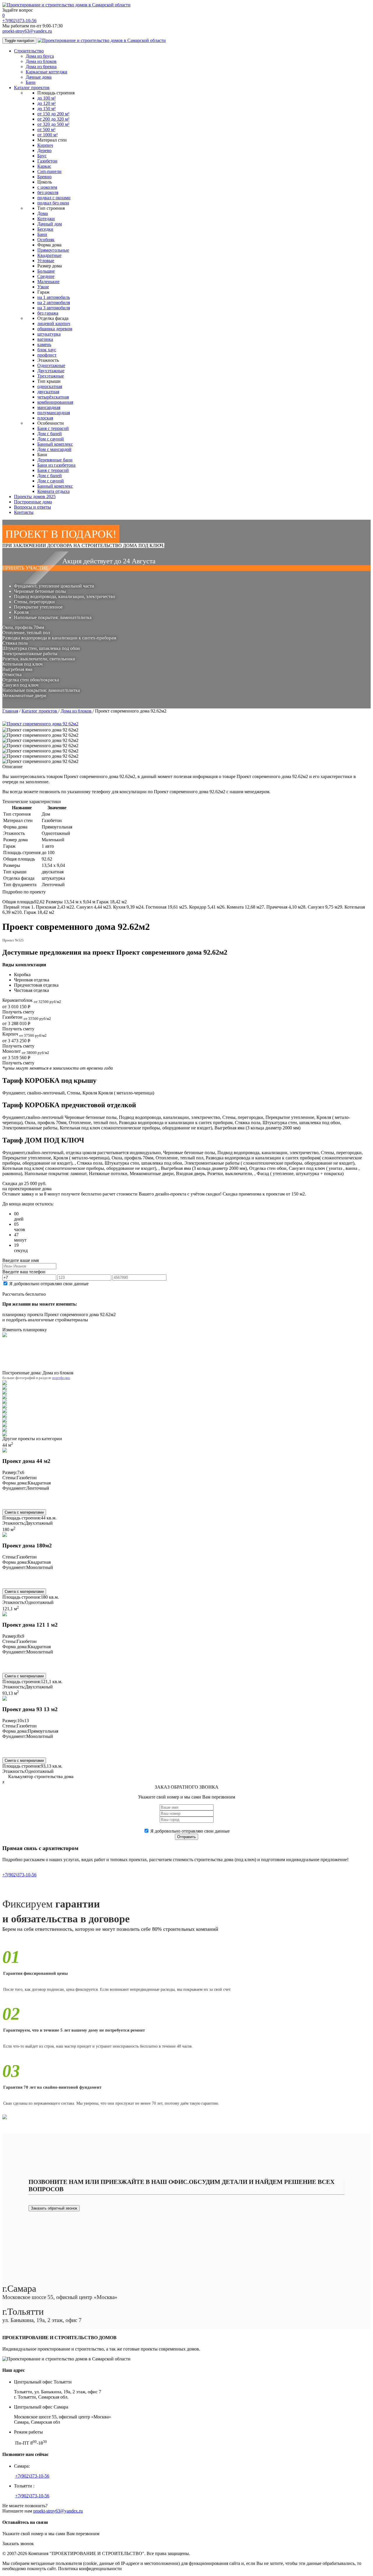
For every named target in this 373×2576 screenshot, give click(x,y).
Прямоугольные (53, 250)
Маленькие (48, 282)
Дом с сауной (51, 439)
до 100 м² (46, 98)
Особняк (46, 240)
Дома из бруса (40, 56)
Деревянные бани (55, 460)
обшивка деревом (55, 329)
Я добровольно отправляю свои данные (49, 1284)
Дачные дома (39, 77)
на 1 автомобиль (54, 297)
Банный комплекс (55, 444)
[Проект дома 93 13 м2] (5, 1699)
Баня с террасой (53, 428)
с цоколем (47, 187)
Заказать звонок (18, 2544)
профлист (47, 355)
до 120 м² (46, 103)
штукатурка (49, 334)
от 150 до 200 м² (53, 114)
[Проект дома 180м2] (5, 1535)
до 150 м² (46, 109)
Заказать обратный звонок (54, 2208)
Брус (42, 156)
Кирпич (45, 145)
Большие (46, 271)
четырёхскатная (53, 397)
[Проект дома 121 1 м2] (5, 1615)
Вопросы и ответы (32, 507)
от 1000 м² (47, 135)
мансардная (49, 407)
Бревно (44, 177)
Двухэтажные (51, 371)
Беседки (45, 229)
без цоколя (48, 192)
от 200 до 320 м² (53, 119)
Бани (31, 82)
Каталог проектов (32, 88)
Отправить (186, 1837)
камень (44, 344)
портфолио (61, 1378)
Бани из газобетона (56, 465)
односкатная (50, 386)
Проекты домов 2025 (35, 497)
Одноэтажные (51, 365)
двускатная (48, 392)
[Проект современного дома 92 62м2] (40, 730)
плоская (45, 418)
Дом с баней (50, 434)
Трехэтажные (51, 376)
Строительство (29, 51)
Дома (43, 213)
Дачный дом (50, 224)
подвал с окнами (54, 198)
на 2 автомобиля (54, 303)
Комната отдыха (53, 491)
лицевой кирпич (54, 323)
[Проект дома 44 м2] (5, 1451)
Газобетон (47, 161)
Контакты (24, 512)
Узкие (43, 287)
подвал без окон (53, 203)
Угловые (46, 261)
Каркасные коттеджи (46, 72)
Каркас (44, 166)
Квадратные (49, 255)
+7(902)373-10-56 (19, 21)
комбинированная (55, 402)
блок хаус (47, 350)
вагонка (45, 339)
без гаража (48, 313)
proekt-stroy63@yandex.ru (27, 31)
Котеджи (46, 219)
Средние (46, 276)
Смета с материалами (24, 1512)
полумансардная (54, 413)
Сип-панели (49, 171)
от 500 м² (46, 129)
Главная (10, 711)
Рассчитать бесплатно (24, 1294)
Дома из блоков (41, 61)
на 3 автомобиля (54, 308)
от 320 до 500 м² (53, 124)
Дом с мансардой (54, 449)
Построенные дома (33, 502)
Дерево (44, 150)
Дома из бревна (41, 67)
